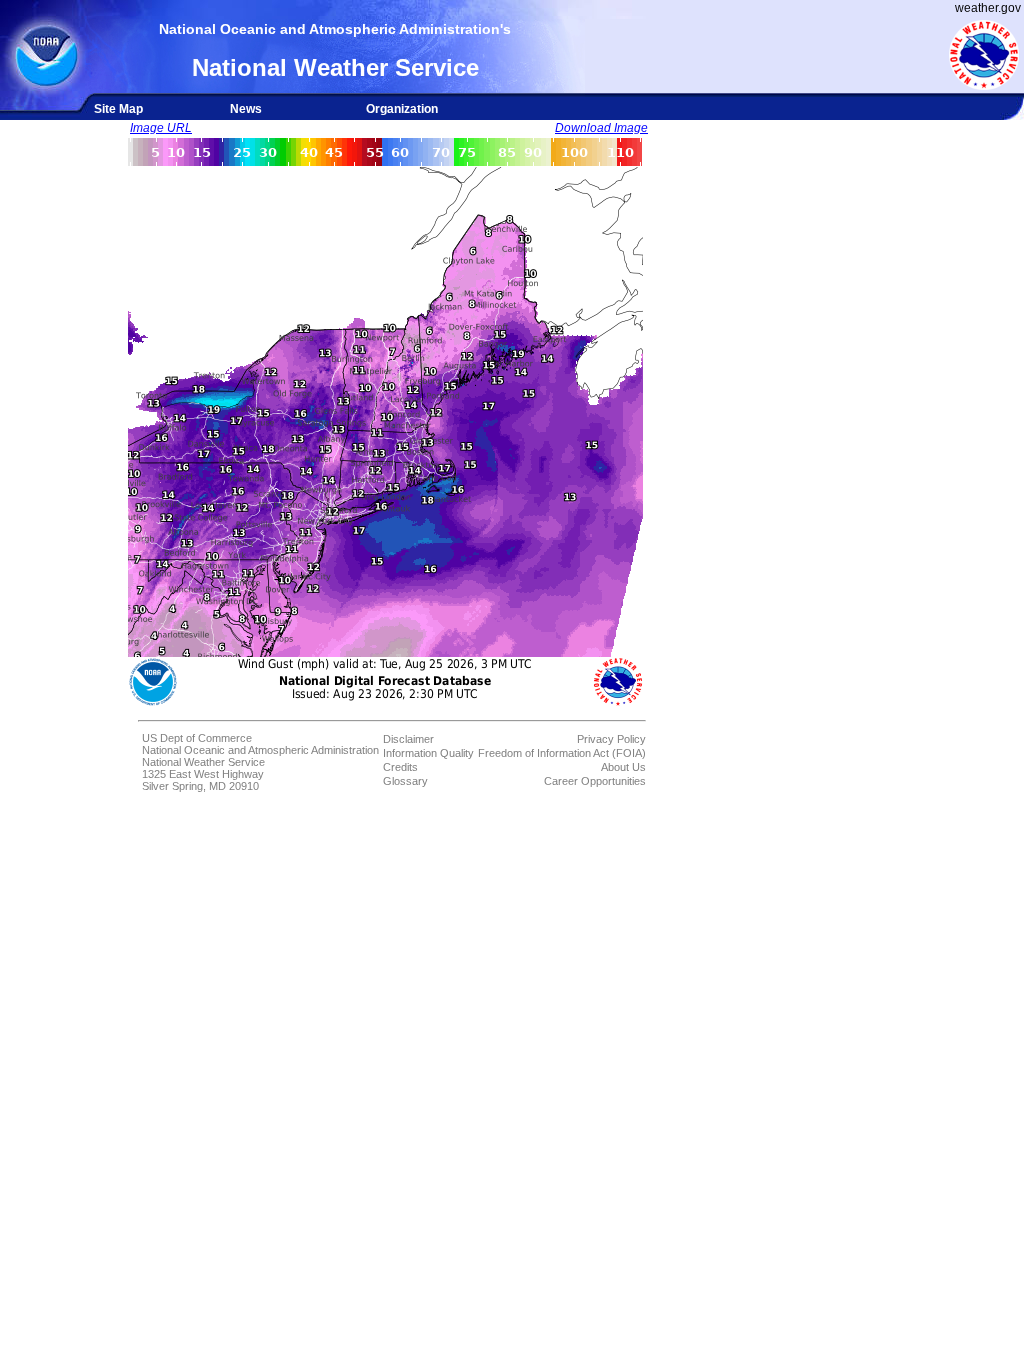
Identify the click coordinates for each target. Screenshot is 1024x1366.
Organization (402, 109)
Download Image (601, 128)
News (246, 109)
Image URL (161, 128)
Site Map (118, 109)
